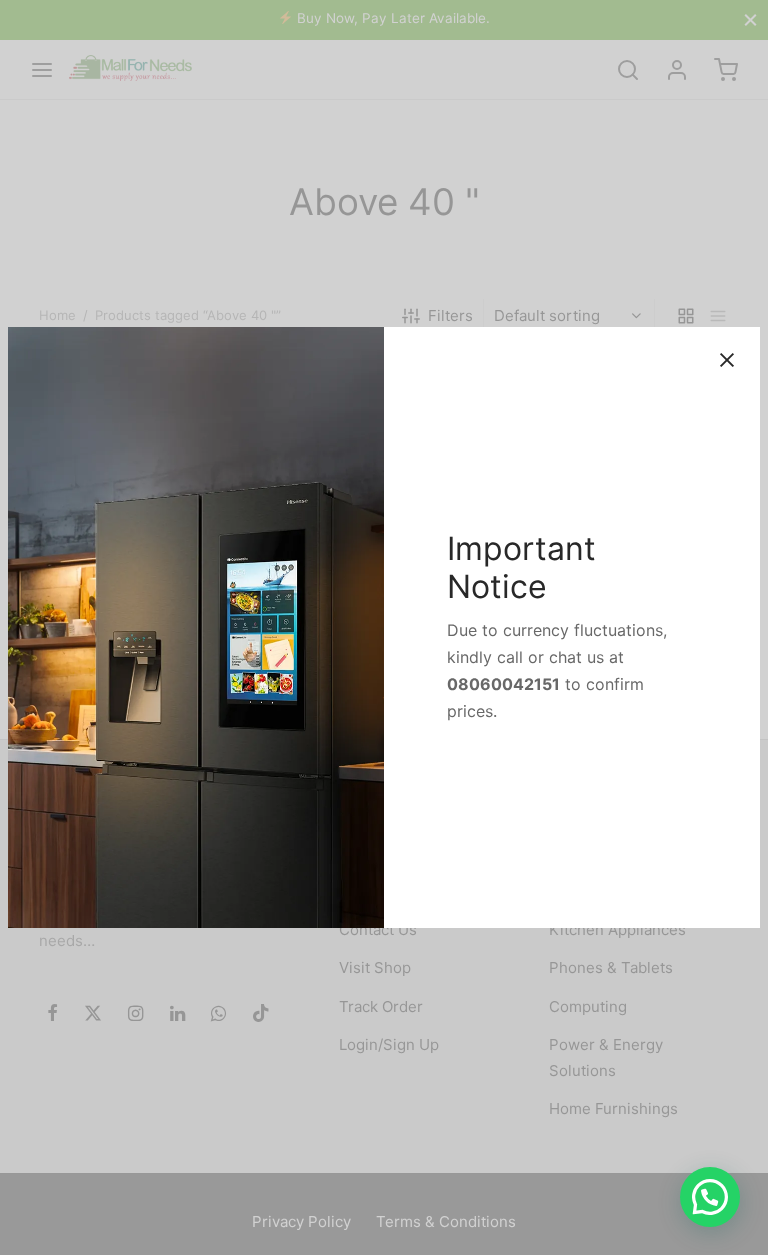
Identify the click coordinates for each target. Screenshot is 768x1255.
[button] (710, 1197)
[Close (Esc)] (727, 360)
